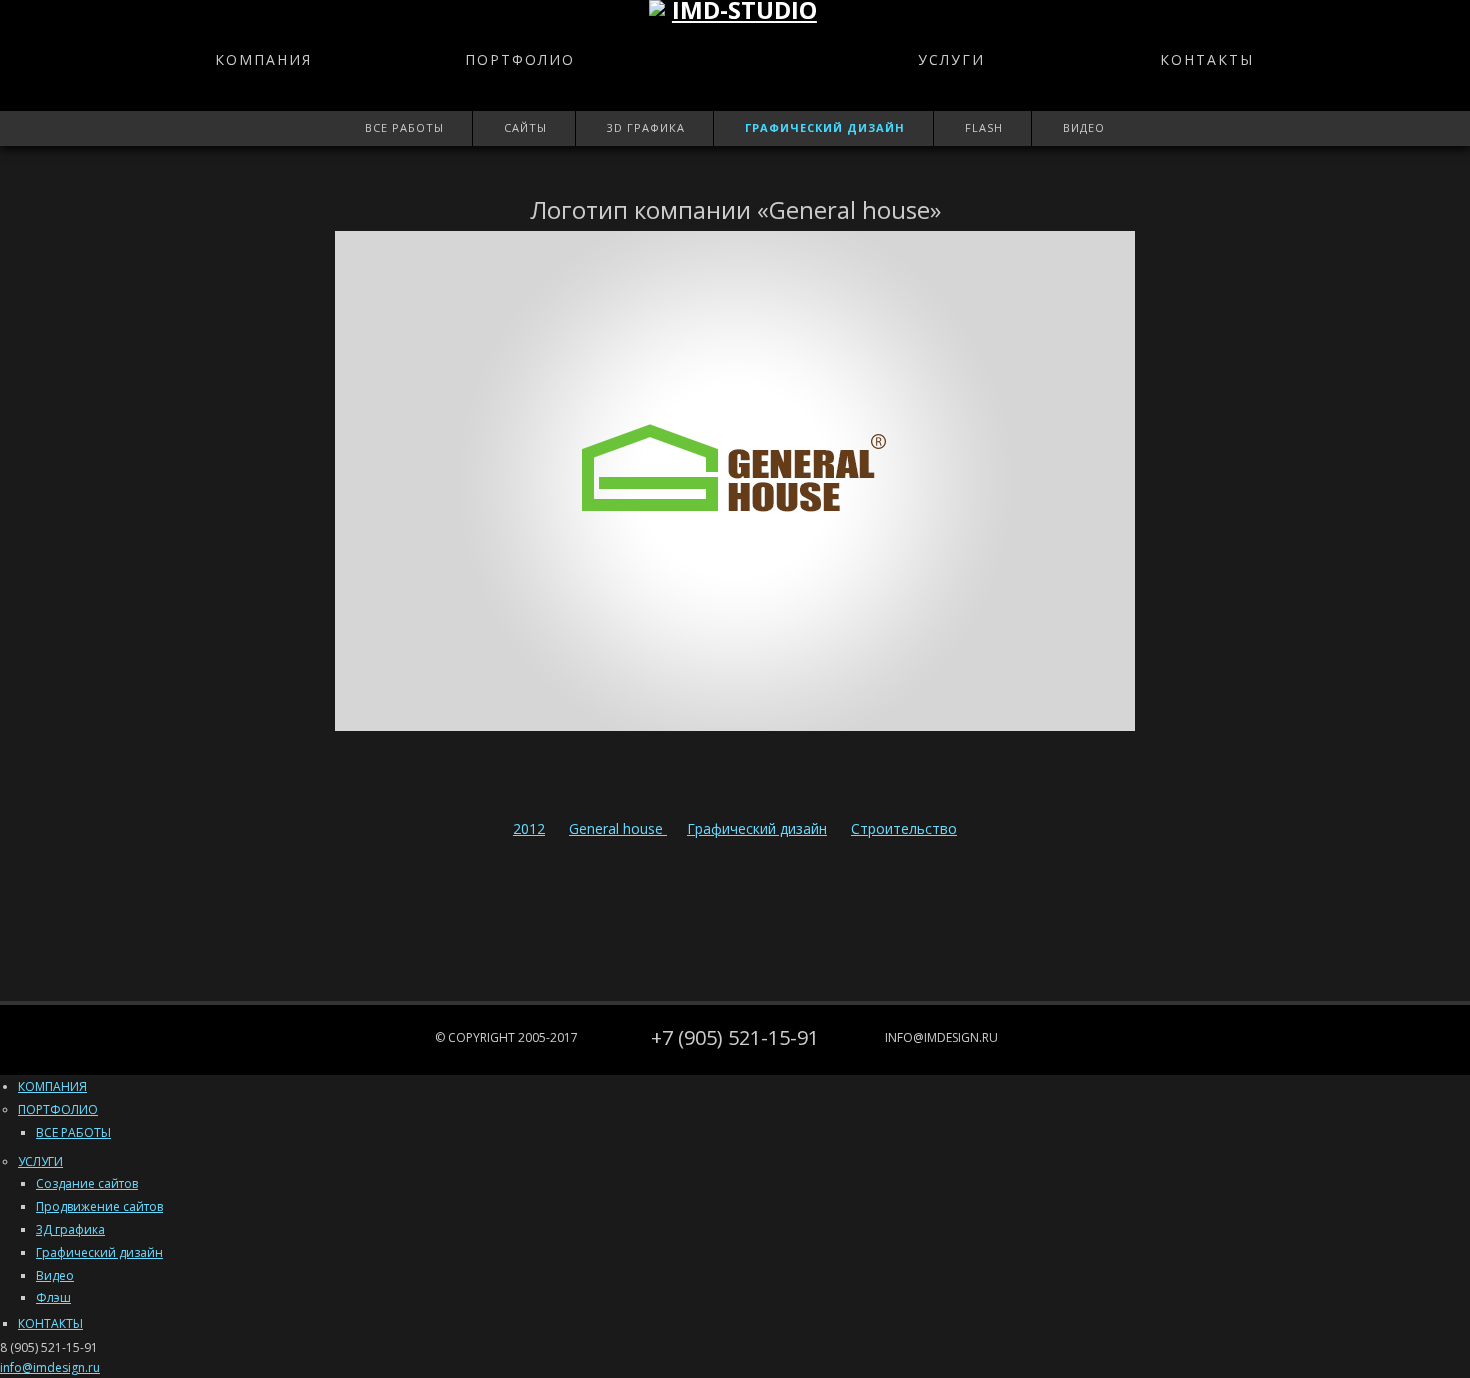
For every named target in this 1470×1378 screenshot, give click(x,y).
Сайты (525, 127)
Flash (984, 127)
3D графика (646, 127)
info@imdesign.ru (941, 1037)
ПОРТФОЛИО (520, 59)
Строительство (904, 828)
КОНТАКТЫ (1207, 59)
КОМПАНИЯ (263, 59)
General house (618, 828)
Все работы (404, 127)
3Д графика (70, 1229)
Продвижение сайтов (99, 1206)
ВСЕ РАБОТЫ (73, 1132)
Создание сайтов (87, 1183)
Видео (1084, 127)
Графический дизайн (825, 127)
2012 (529, 828)
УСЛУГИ (951, 59)
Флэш (53, 1297)
